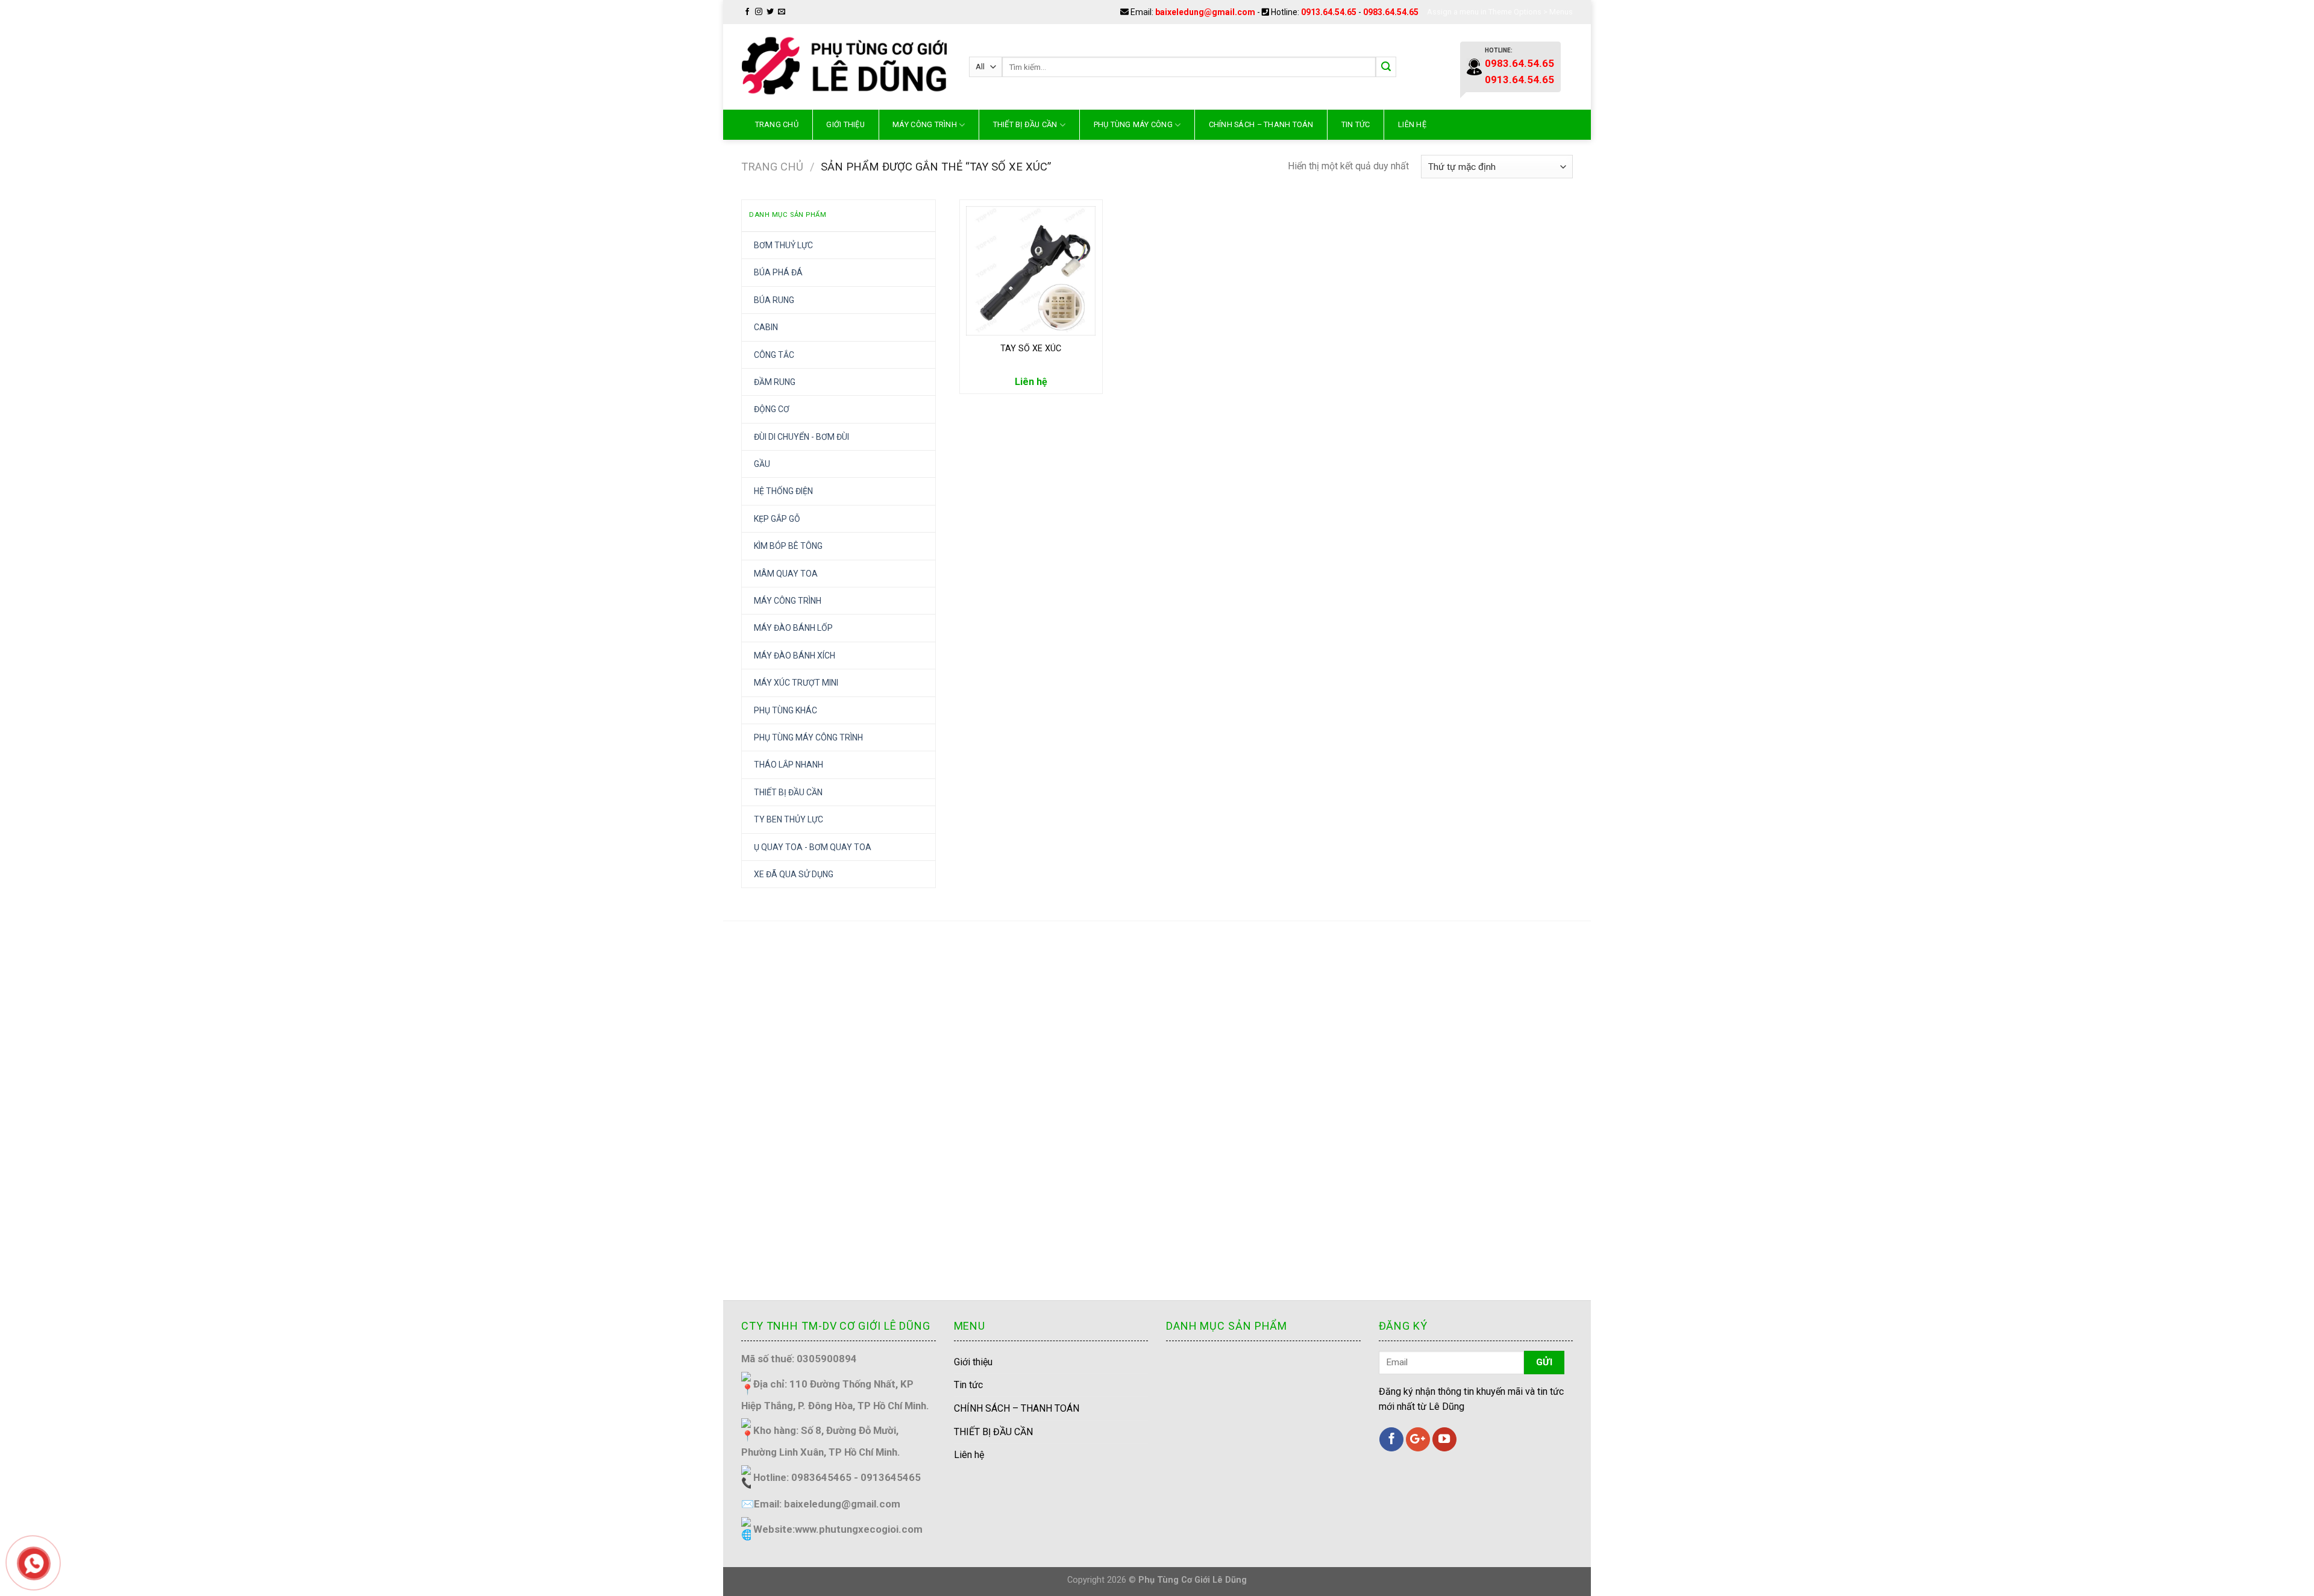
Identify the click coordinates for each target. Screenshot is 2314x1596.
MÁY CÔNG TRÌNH (925, 124)
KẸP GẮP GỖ (777, 519)
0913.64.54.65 (1329, 12)
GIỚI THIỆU (845, 124)
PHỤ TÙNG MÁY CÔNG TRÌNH (808, 737)
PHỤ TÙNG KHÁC (785, 710)
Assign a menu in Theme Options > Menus (1500, 12)
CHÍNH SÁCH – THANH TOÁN (1261, 124)
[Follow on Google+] (1418, 1439)
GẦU (762, 464)
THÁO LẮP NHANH (789, 765)
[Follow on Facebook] (747, 12)
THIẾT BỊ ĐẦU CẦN (1025, 124)
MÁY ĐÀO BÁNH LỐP (793, 628)
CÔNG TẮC (774, 355)
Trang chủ (777, 124)
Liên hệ (1412, 124)
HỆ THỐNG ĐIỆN (783, 491)
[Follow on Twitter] (770, 12)
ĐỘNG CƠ (772, 409)
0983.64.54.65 (1391, 12)
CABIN (766, 327)
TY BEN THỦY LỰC (789, 819)
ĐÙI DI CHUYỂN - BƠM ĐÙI (801, 437)
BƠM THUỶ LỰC (783, 245)
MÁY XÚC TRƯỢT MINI (796, 683)
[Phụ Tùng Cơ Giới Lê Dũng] (846, 67)
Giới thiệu (973, 1362)
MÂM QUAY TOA (786, 574)
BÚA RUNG (774, 300)
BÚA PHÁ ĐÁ (778, 272)
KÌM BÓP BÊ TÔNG (788, 546)
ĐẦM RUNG (775, 382)
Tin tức (1356, 124)
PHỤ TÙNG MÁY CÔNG (1133, 124)
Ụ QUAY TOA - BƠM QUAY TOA (813, 847)
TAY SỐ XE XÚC (1031, 349)
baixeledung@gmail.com (1205, 12)
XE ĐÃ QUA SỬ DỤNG (794, 874)
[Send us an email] (782, 12)
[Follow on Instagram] (759, 12)
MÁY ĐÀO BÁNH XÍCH (795, 656)
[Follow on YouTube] (1444, 1439)
